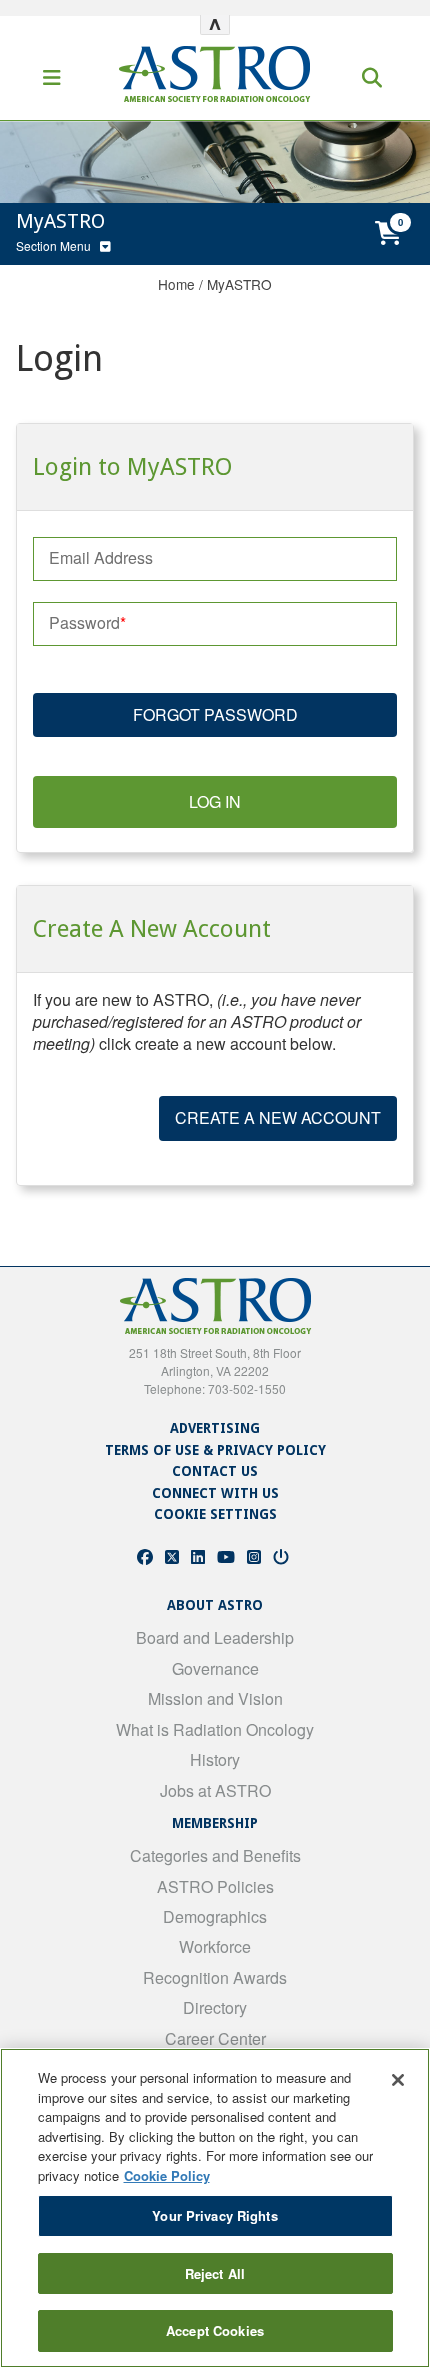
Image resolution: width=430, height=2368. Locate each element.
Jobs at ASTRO (215, 1790)
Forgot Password (215, 714)
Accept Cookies (215, 2330)
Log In (215, 801)
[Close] (398, 2080)
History (215, 1759)
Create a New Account (278, 1117)
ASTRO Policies (215, 1886)
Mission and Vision (215, 1698)
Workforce (215, 1946)
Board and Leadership (215, 1637)
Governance (215, 1668)
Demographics (215, 1916)
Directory (215, 2007)
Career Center (215, 2038)
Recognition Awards (215, 1977)
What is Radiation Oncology (215, 1729)
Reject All (215, 2273)
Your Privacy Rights (214, 2215)
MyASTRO (239, 284)
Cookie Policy (167, 2175)
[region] (215, 2208)
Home (176, 284)
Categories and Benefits (215, 1855)
